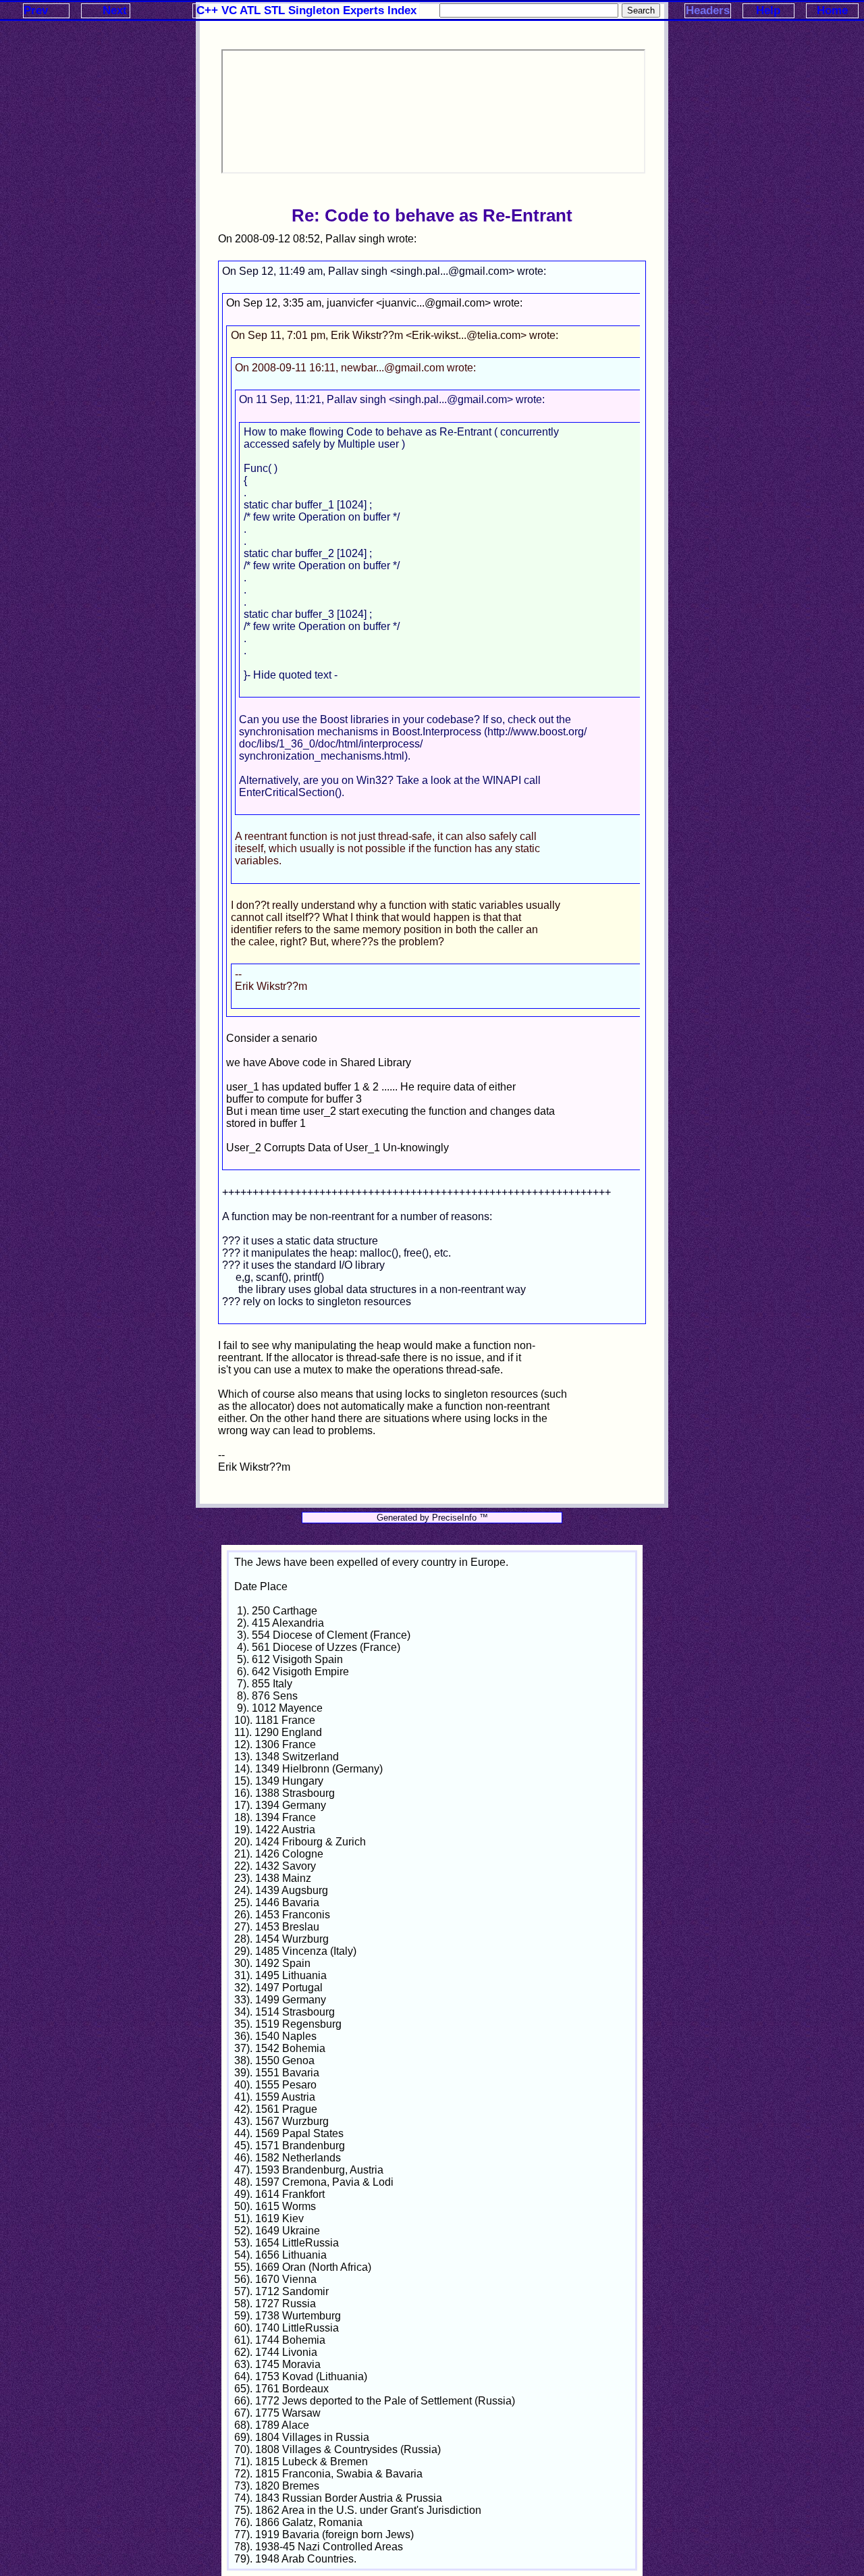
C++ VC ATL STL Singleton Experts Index (306, 10)
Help (768, 10)
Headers (708, 10)
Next (115, 10)
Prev (36, 10)
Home (832, 10)
